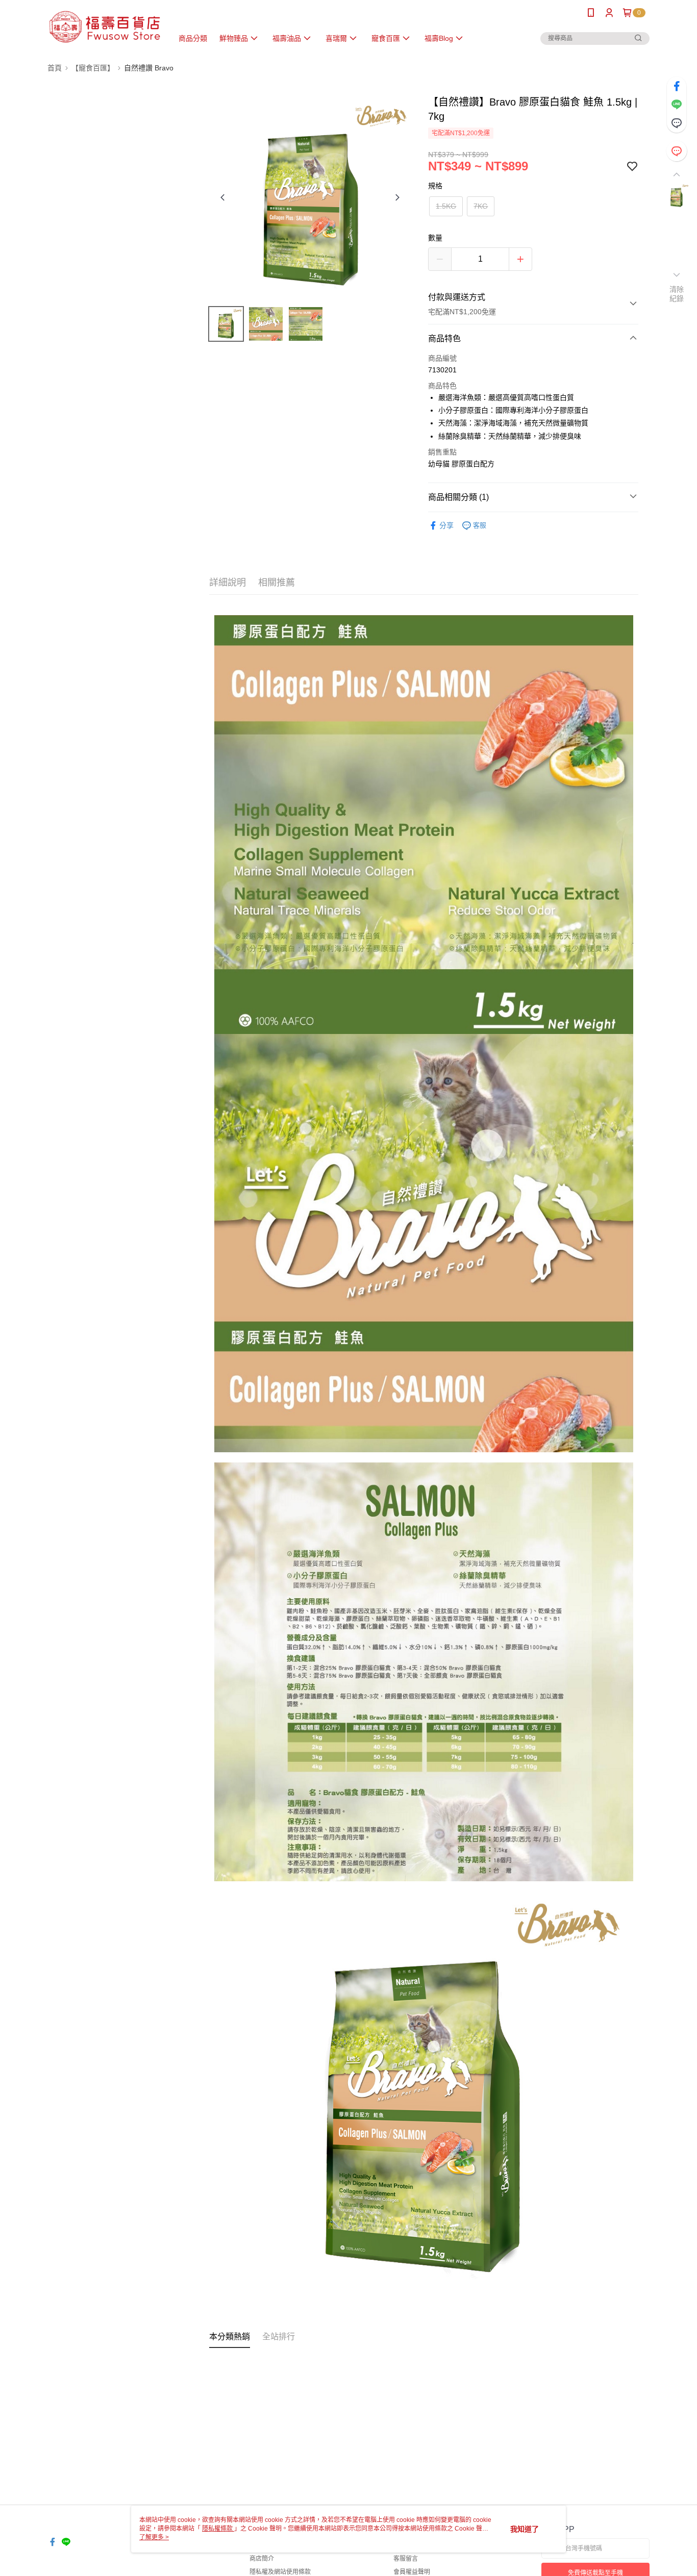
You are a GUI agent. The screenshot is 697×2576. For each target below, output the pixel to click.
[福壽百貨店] (104, 27)
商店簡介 (262, 2559)
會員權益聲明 (412, 2572)
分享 (446, 525)
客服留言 (406, 2559)
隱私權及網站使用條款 (280, 2572)
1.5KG (446, 206)
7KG (481, 206)
